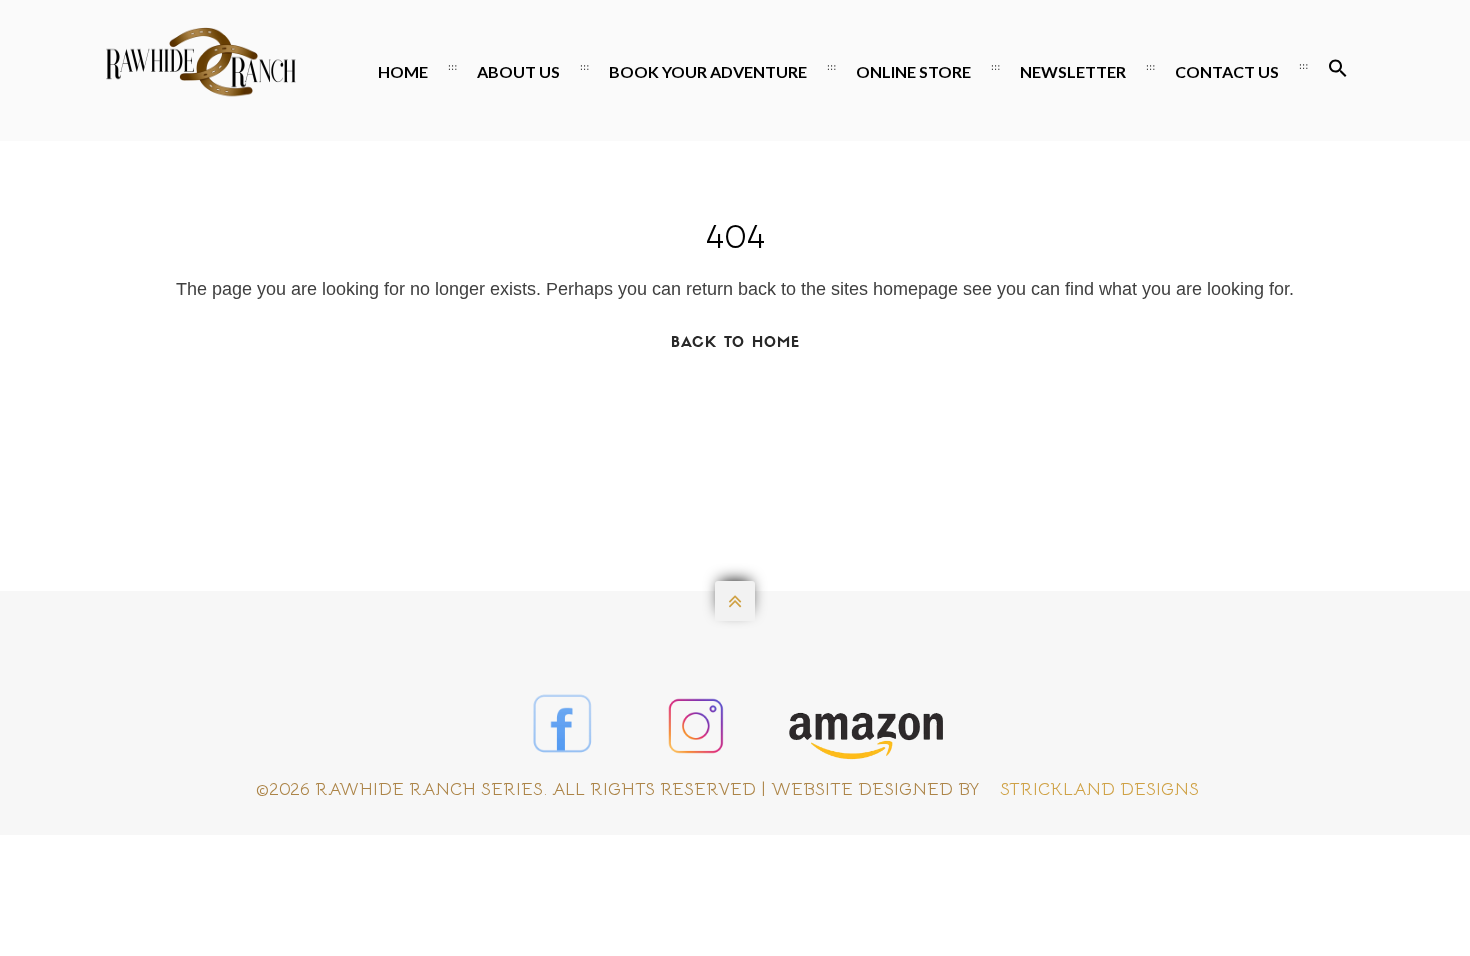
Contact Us (1227, 71)
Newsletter (1073, 71)
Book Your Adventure (708, 71)
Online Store (913, 71)
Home (403, 71)
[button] (1338, 72)
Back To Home (735, 343)
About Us (518, 71)
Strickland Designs (1099, 789)
